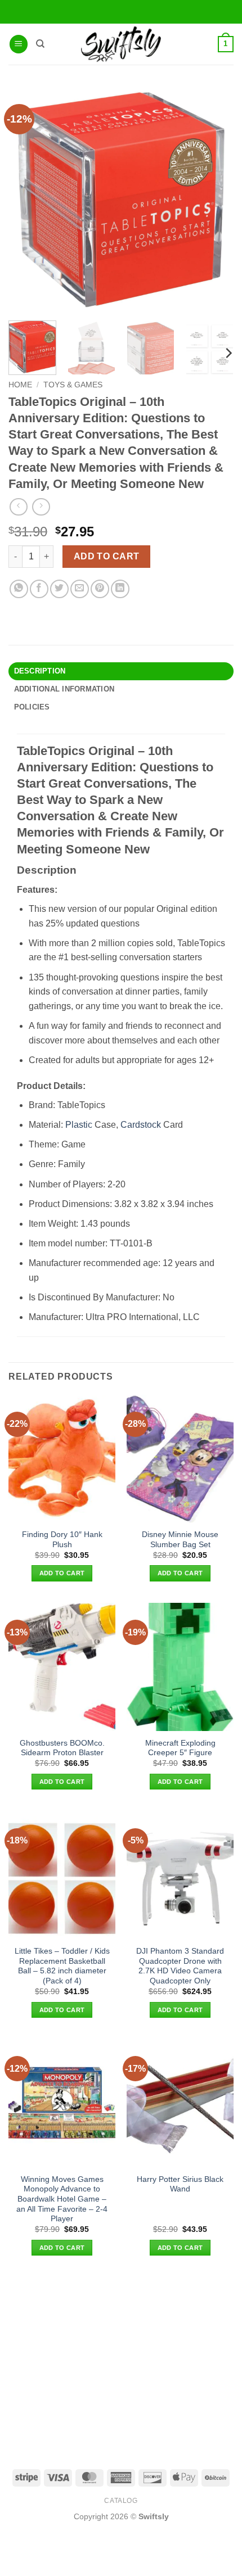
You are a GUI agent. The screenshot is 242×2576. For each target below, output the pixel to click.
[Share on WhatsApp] (19, 589)
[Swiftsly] (121, 44)
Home (20, 385)
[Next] (228, 353)
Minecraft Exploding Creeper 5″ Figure (180, 1748)
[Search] (40, 44)
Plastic (79, 1125)
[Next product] (18, 507)
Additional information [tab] (64, 689)
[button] (19, 44)
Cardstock (141, 1125)
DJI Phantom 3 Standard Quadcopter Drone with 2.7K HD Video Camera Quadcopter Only (180, 1966)
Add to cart (107, 556)
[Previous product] (41, 507)
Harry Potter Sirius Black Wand (180, 2184)
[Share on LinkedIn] (120, 589)
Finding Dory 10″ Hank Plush (62, 1540)
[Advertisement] (121, 2362)
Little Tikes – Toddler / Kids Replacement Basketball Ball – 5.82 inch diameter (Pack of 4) (62, 1966)
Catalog (121, 2501)
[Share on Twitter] (59, 589)
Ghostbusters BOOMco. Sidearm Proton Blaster (62, 1748)
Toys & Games (73, 385)
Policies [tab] (32, 707)
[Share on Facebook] (39, 589)
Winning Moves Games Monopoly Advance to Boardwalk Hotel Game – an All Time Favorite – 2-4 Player (62, 2199)
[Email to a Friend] (80, 589)
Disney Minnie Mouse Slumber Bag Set (180, 1540)
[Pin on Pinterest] (100, 589)
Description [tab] (40, 671)
